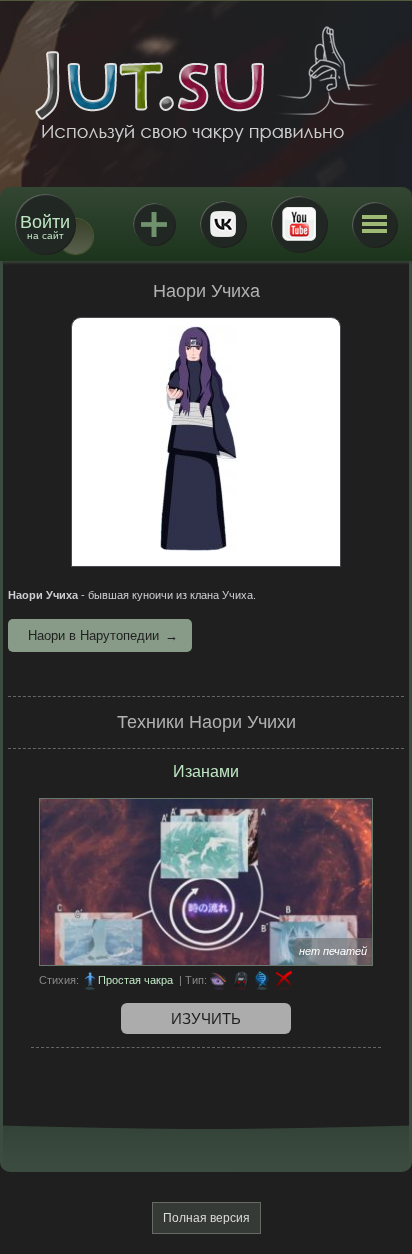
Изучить (206, 1018)
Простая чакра (135, 980)
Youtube (299, 224)
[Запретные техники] (284, 980)
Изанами (206, 771)
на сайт (45, 226)
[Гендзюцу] (240, 980)
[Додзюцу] (218, 980)
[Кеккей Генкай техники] (262, 980)
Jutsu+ (154, 224)
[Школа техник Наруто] (206, 84)
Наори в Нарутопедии (93, 635)
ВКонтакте (223, 224)
